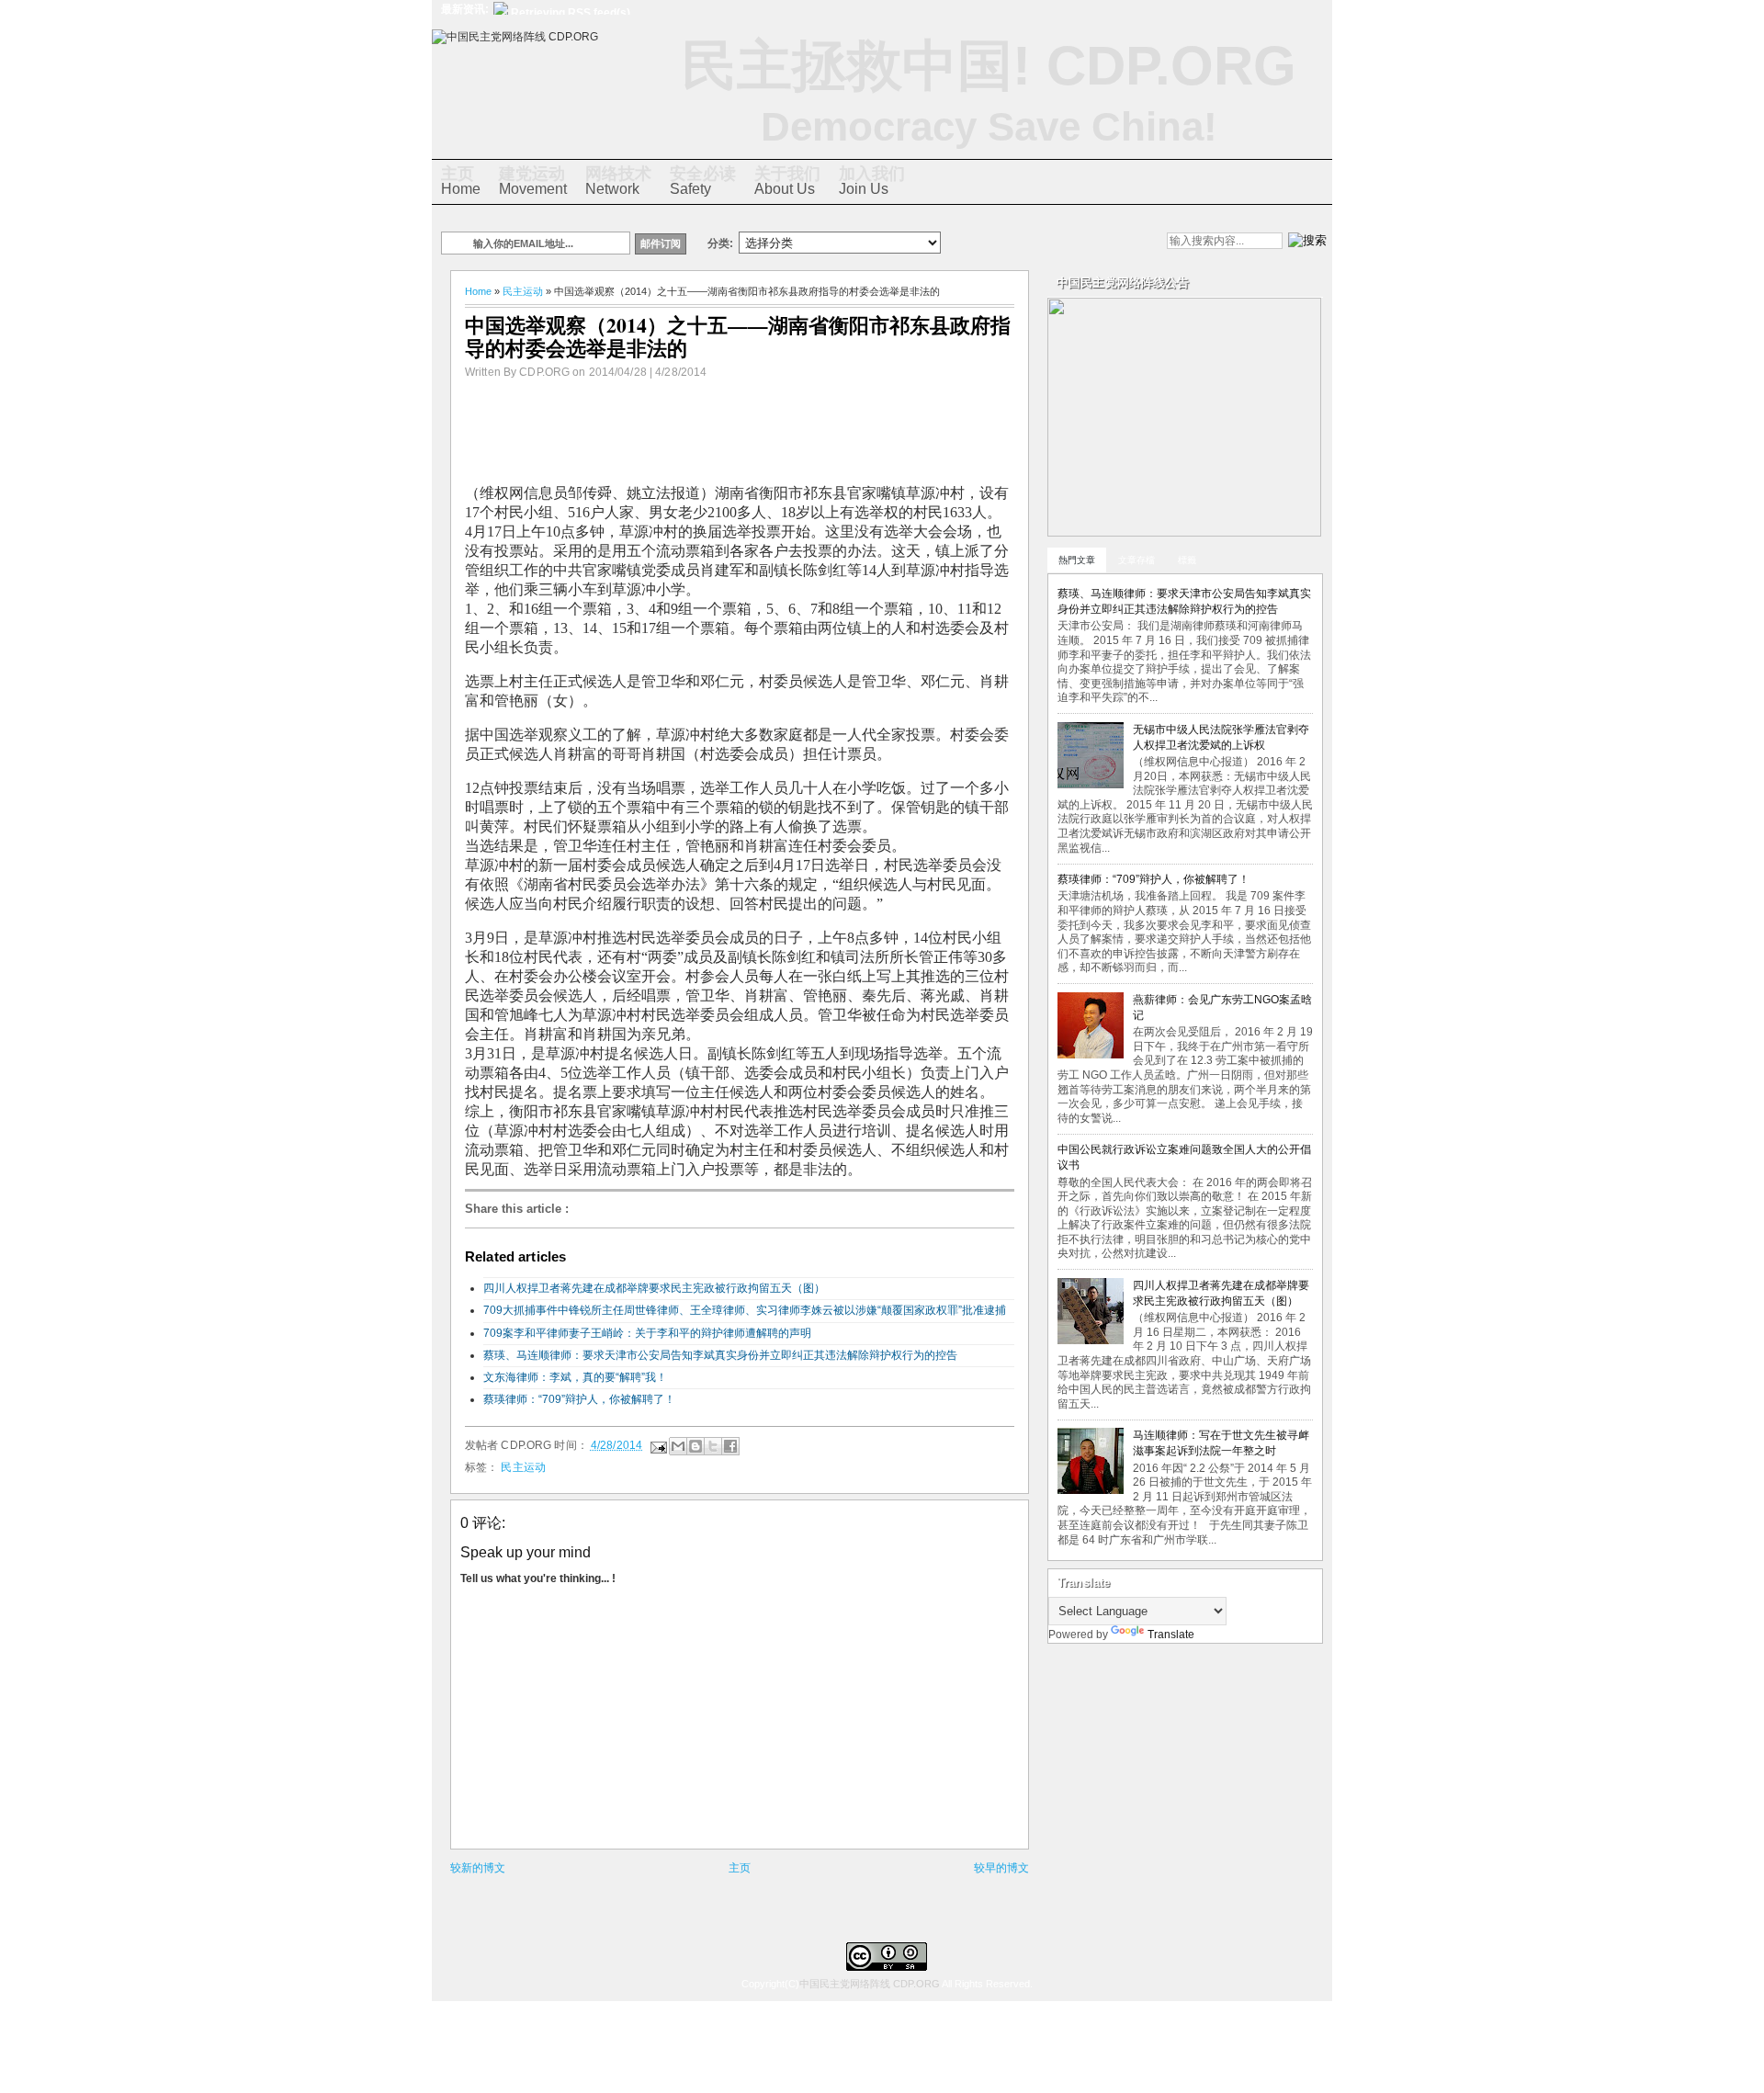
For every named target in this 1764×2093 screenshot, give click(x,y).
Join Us (872, 181)
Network (618, 181)
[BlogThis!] (695, 1446)
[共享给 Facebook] (730, 1446)
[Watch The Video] (980, 243)
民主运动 (523, 291)
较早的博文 (1001, 1868)
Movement (533, 181)
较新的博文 (478, 1868)
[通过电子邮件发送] (678, 1446)
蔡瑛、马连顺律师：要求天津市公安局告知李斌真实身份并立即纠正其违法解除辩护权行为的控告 (720, 1355)
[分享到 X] (713, 1446)
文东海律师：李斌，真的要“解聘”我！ (575, 1377)
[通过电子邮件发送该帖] (657, 1445)
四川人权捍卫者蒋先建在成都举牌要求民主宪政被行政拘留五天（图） (654, 1288)
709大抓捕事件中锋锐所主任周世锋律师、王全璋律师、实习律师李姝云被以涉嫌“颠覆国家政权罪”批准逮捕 (745, 1310)
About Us (787, 181)
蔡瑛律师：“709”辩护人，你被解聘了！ (579, 1399)
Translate (1171, 1635)
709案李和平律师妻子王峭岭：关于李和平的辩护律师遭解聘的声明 (647, 1333)
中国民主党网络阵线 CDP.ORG (870, 1984)
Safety (703, 181)
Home (461, 181)
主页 (740, 1868)
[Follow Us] (1043, 243)
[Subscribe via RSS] (1105, 243)
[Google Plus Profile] (1012, 243)
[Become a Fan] (1074, 243)
